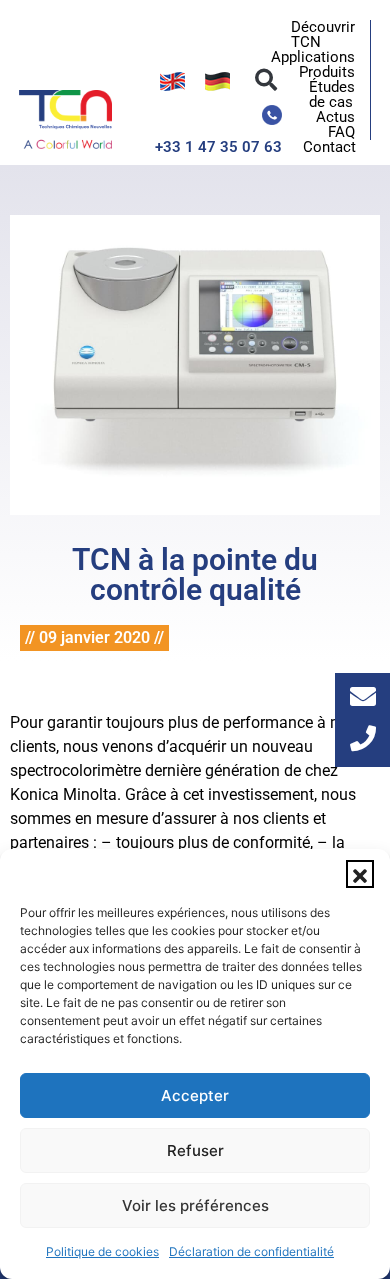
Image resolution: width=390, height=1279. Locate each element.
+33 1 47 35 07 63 (218, 147)
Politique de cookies (102, 1251)
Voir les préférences (195, 1205)
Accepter (195, 1095)
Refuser (195, 1150)
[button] (360, 874)
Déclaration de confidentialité (251, 1251)
